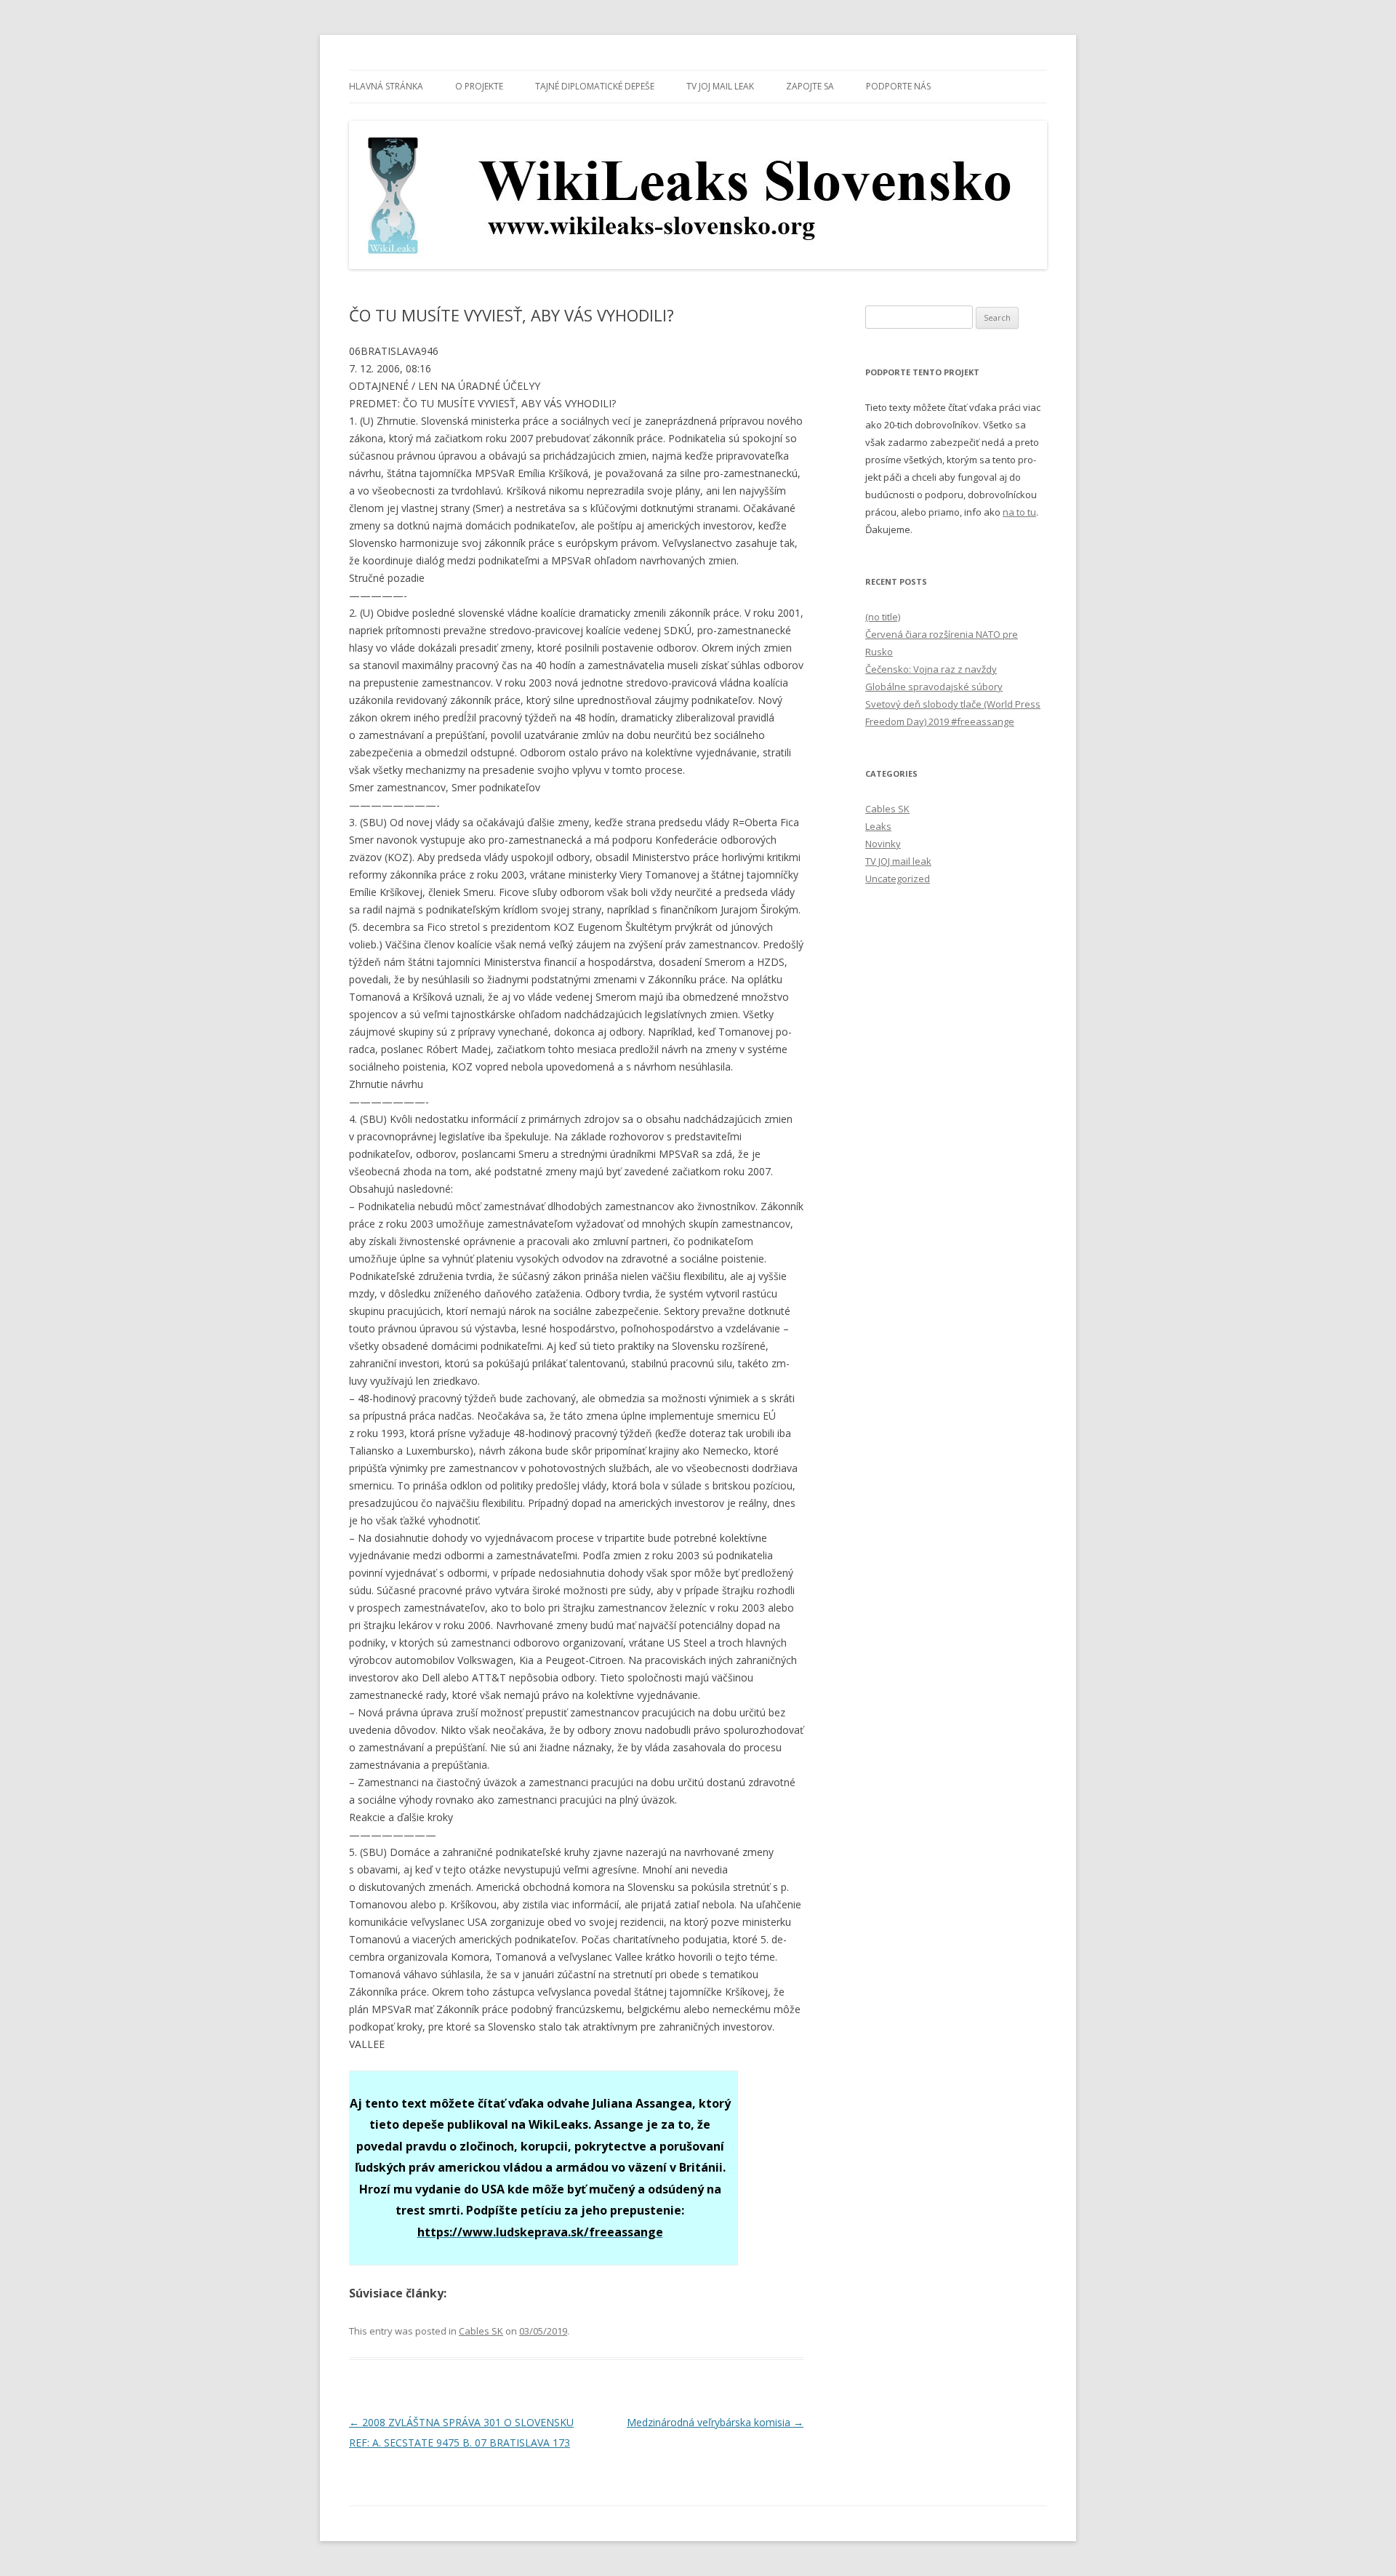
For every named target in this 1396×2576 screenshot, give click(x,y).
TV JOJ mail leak (720, 86)
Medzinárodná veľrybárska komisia (715, 2422)
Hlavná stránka (386, 86)
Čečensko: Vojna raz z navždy (931, 669)
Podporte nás (898, 86)
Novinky (883, 844)
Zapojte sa (810, 86)
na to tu (1019, 512)
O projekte (479, 86)
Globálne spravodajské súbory (934, 687)
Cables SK (481, 2331)
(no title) (883, 617)
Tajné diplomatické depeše (595, 86)
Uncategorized (898, 879)
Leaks (878, 826)
